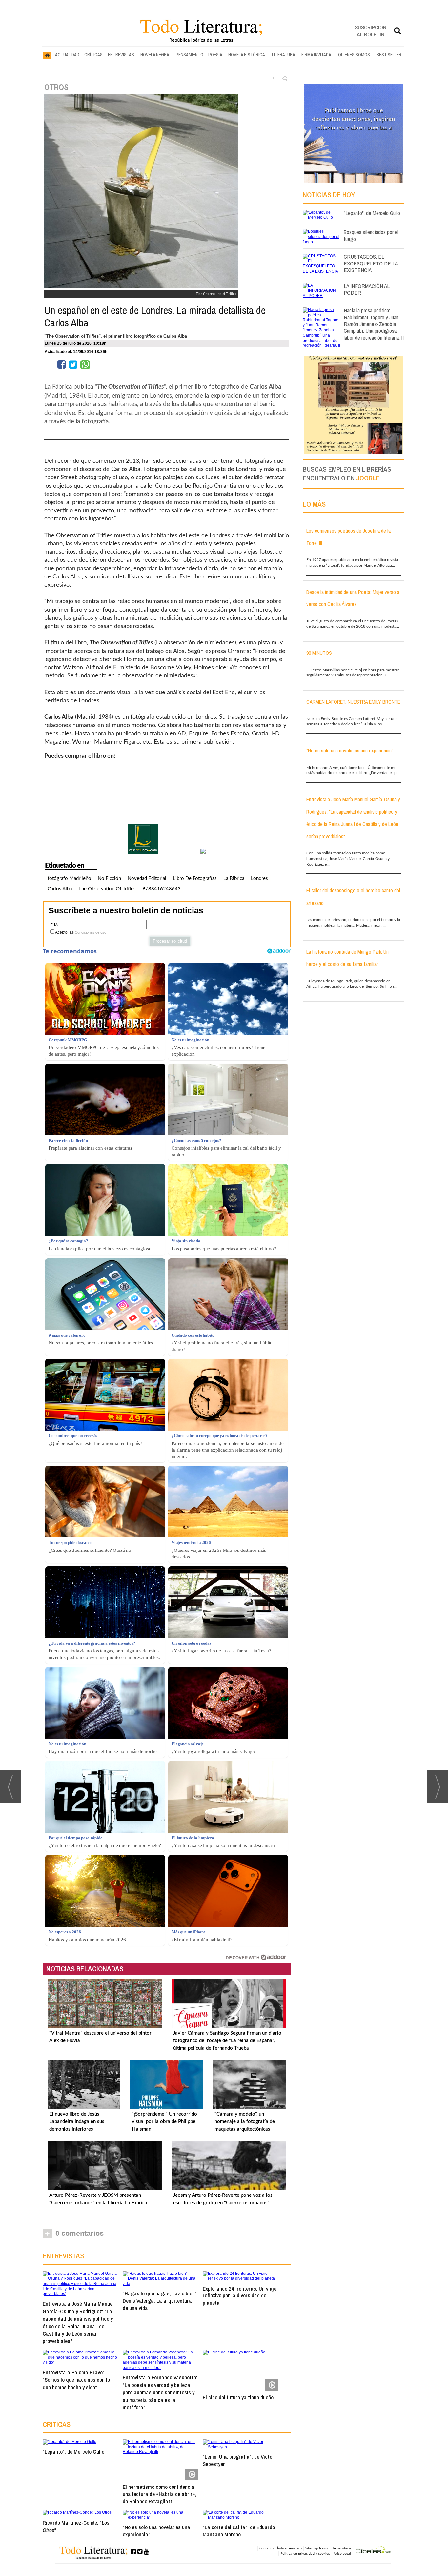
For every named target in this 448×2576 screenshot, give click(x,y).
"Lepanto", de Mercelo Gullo (73, 2452)
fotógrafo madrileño (69, 878)
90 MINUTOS (319, 653)
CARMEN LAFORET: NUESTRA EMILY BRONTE (353, 702)
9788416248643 (162, 889)
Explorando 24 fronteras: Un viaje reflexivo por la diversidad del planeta (240, 2296)
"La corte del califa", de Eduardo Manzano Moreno (239, 2531)
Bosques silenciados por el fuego (371, 235)
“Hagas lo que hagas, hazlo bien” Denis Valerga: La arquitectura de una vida (160, 2301)
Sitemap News (317, 2548)
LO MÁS (314, 504)
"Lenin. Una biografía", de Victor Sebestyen (238, 2460)
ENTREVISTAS (121, 55)
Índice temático (289, 2548)
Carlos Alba (60, 889)
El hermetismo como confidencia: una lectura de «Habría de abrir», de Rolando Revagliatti (160, 2494)
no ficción (109, 878)
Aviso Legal (342, 2553)
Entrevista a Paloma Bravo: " (76, 2380)
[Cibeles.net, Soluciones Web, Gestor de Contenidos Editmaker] (373, 2551)
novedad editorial (147, 878)
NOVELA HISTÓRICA (247, 55)
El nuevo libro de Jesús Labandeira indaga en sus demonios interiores (77, 2122)
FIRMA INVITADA (316, 55)
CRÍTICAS (93, 55)
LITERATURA (284, 55)
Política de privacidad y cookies (305, 2553)
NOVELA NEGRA (155, 55)
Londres (259, 878)
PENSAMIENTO (190, 55)
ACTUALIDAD (67, 55)
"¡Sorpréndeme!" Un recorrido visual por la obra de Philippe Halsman (164, 2122)
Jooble (368, 478)
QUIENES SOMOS (354, 55)
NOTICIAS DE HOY (329, 195)
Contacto (266, 2548)
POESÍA (215, 55)
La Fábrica (234, 878)
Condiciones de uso (91, 932)
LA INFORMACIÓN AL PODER (367, 289)
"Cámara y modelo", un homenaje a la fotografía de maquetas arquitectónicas (245, 2122)
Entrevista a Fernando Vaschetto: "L (160, 2392)
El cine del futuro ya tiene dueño (238, 2397)
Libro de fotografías (195, 878)
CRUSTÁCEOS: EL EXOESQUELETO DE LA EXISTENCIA (371, 263)
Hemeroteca (341, 2548)
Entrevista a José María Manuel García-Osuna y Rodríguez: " (78, 2322)
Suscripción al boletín (371, 31)
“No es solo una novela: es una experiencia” (156, 2531)
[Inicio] (47, 55)
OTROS (56, 87)
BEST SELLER (389, 55)
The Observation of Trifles (107, 889)
